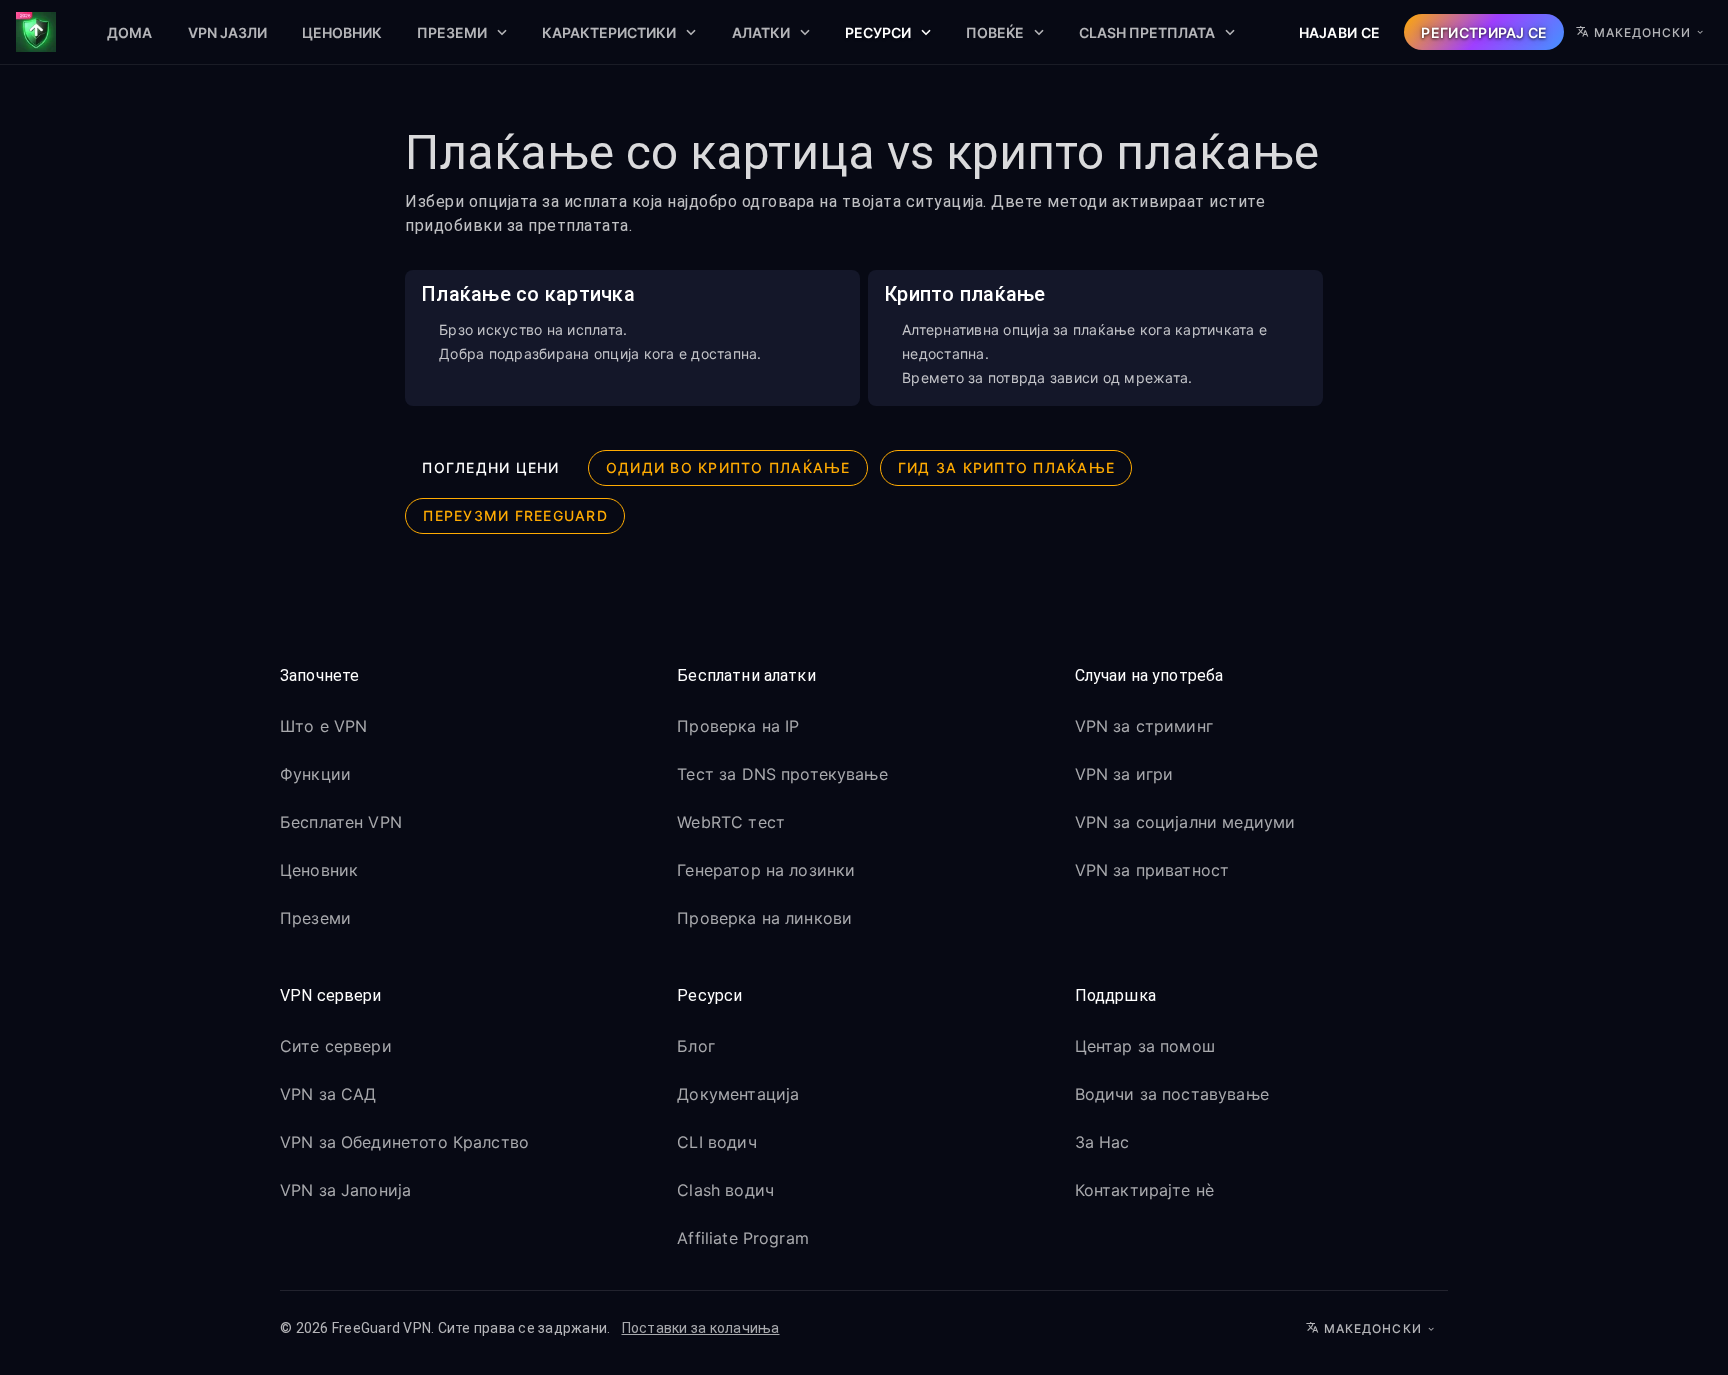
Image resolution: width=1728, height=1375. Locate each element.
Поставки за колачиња (701, 1328)
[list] (466, 826)
